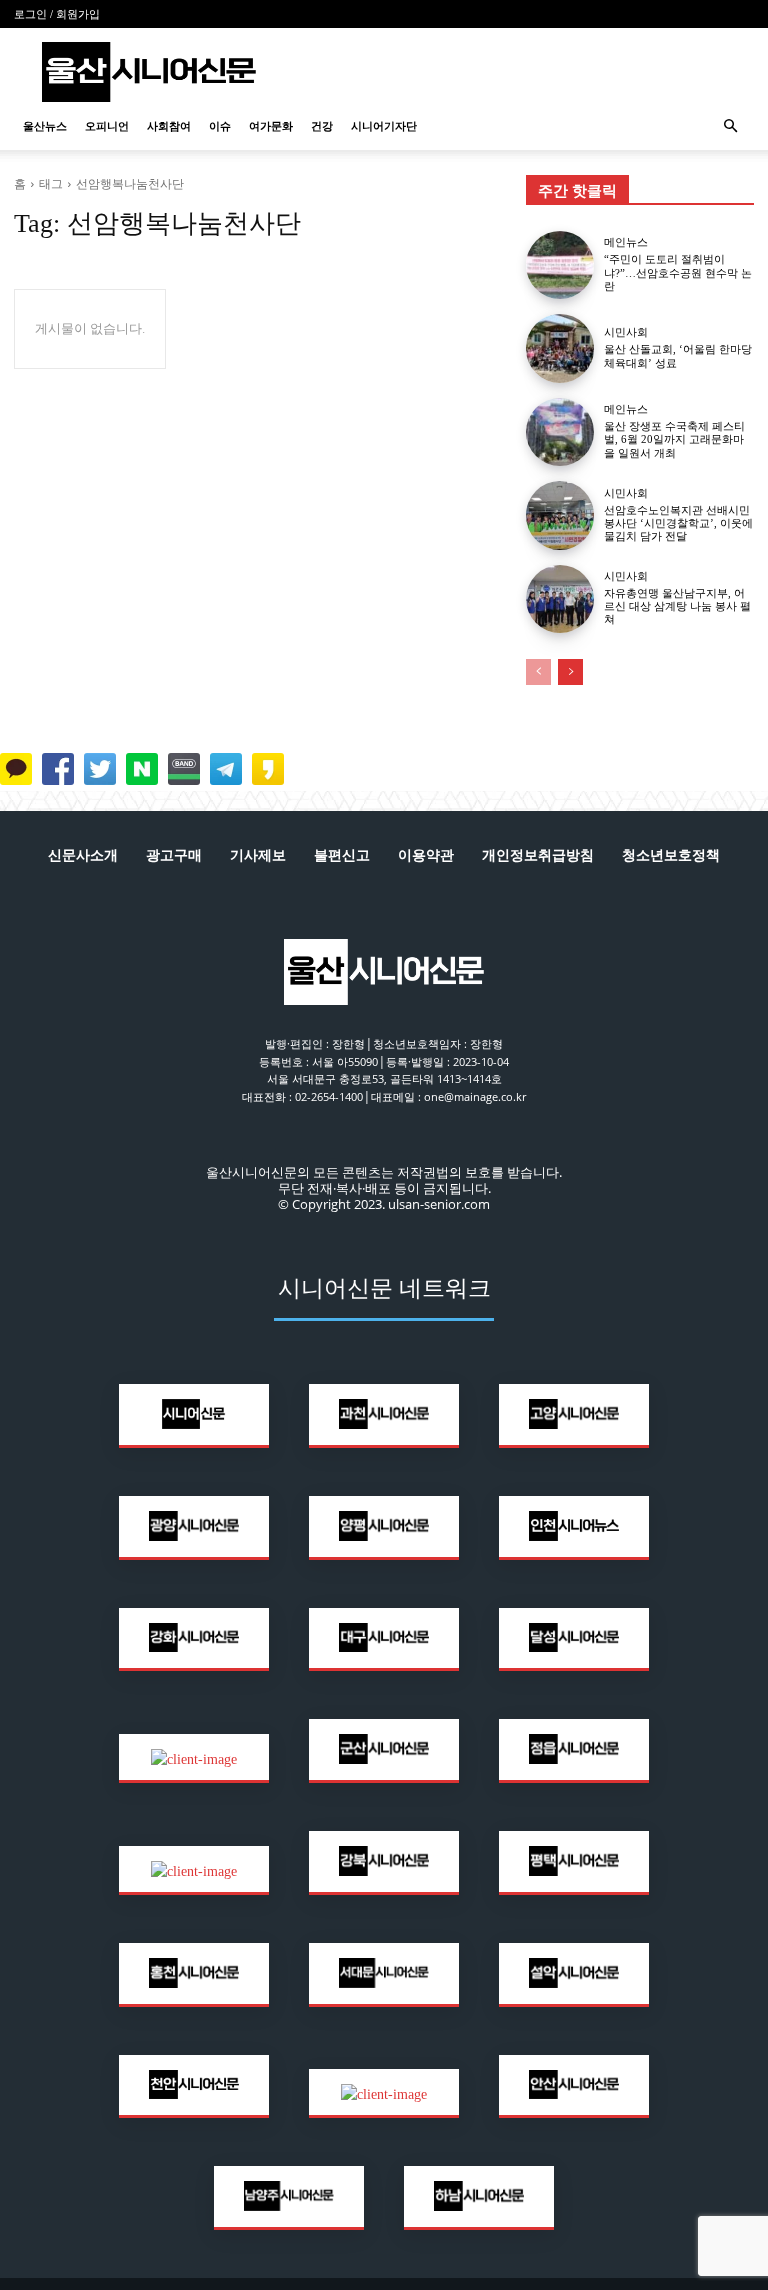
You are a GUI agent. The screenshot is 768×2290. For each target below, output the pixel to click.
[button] (730, 126)
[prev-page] (538, 672)
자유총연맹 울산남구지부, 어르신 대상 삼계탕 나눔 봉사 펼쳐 (677, 606)
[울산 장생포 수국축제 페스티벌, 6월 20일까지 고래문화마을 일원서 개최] (560, 432)
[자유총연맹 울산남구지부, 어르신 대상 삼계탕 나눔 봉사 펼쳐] (560, 599)
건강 (322, 126)
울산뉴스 (45, 126)
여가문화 (271, 126)
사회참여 (169, 126)
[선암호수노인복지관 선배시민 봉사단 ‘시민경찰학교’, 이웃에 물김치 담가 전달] (560, 515)
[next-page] (570, 672)
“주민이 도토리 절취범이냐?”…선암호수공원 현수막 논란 (678, 272)
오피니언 (107, 126)
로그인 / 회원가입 (57, 14)
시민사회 (626, 332)
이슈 (220, 126)
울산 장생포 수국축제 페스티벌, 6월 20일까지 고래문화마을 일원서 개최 (674, 439)
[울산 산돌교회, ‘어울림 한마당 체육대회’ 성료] (560, 348)
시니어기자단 (384, 126)
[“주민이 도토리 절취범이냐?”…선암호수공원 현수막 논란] (560, 265)
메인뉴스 (626, 242)
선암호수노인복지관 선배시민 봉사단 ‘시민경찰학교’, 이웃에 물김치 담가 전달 (678, 523)
